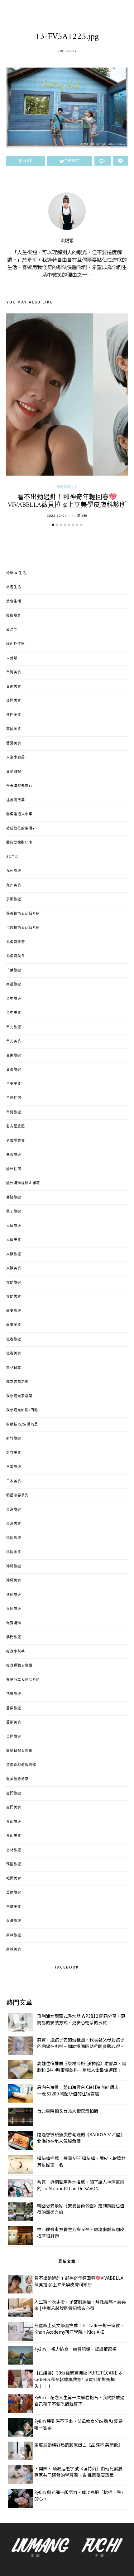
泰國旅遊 (14, 1609)
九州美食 (14, 885)
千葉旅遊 (14, 971)
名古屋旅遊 (16, 1126)
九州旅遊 (14, 871)
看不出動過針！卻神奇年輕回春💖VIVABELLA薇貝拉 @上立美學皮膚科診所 (67, 501)
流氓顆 (67, 241)
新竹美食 (14, 1453)
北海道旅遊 (16, 942)
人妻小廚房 (16, 758)
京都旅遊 (14, 899)
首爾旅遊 (14, 1893)
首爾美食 (14, 1907)
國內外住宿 (16, 644)
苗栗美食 (14, 1722)
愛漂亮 (12, 630)
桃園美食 (14, 1552)
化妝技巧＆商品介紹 (23, 928)
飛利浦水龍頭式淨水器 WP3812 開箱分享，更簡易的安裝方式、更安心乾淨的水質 (81, 2019)
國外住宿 (14, 1169)
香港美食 (14, 743)
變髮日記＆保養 (19, 1751)
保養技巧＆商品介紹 (23, 914)
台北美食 (14, 1041)
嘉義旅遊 (14, 1155)
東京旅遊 (14, 1510)
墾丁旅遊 (14, 1212)
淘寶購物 (14, 1623)
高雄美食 (14, 1949)
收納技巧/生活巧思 (22, 1425)
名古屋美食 (16, 1141)
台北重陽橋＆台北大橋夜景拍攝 (68, 2111)
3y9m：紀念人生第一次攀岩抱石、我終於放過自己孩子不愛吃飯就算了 (79, 2401)
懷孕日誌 (14, 1368)
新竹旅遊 (14, 1439)
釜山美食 (14, 1836)
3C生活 (12, 857)
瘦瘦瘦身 (14, 616)
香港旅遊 (14, 1921)
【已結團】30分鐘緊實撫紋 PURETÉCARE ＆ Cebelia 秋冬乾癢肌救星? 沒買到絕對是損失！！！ (79, 2379)
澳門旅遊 (14, 1637)
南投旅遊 (14, 985)
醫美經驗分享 (67, 487)
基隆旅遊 (14, 1198)
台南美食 (14, 687)
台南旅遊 (14, 1056)
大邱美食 (14, 1240)
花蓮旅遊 (14, 1694)
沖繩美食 (14, 1581)
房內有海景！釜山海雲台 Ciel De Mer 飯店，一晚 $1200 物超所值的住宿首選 (80, 2090)
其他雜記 (14, 772)
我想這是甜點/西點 (22, 1410)
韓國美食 (14, 1879)
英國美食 (14, 729)
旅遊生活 (14, 587)
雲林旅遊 (14, 1850)
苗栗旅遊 (14, 1708)
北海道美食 (16, 956)
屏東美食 (14, 1325)
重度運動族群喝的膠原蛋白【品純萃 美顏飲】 (78, 2445)
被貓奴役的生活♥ (21, 829)
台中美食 (14, 1013)
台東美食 (14, 1084)
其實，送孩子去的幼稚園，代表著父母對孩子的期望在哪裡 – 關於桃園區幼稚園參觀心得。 (81, 2043)
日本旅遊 (14, 1467)
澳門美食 (14, 715)
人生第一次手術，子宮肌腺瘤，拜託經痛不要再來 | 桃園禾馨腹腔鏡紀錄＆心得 (80, 2305)
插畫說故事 (16, 800)
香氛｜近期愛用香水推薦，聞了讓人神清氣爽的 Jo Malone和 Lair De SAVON (81, 2185)
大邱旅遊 (14, 1226)
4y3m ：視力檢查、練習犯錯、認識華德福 (75, 2349)
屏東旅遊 (14, 1311)
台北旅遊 (14, 1027)
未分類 (12, 658)
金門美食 (14, 1808)
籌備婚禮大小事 (19, 814)
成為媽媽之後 (17, 1382)
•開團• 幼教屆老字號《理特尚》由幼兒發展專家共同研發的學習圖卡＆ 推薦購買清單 (78, 2472)
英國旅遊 (14, 1737)
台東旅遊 (14, 1070)
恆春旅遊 (14, 1339)
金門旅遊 (14, 1794)
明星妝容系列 (17, 1495)
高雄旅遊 (14, 1935)
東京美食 (14, 1524)
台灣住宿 (14, 1098)
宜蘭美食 (14, 1297)
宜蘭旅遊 (14, 1283)
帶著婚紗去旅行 (19, 786)
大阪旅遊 (14, 1254)
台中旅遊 (14, 999)
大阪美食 (14, 1268)
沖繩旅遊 (14, 1566)
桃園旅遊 (14, 1538)
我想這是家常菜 (19, 1396)
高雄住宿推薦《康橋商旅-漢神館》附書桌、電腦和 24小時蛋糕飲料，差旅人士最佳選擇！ (82, 2067)
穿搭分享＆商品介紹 (23, 1680)
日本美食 (14, 1481)
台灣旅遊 (14, 1112)
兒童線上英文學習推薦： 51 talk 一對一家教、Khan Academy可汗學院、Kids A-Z (79, 2329)
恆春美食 (14, 1353)
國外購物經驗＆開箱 (23, 1183)
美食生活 (14, 602)
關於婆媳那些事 (19, 843)
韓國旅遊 (14, 1864)
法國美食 (14, 701)
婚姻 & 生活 (16, 573)
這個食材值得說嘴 (21, 1765)
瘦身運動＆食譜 (19, 1666)
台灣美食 (14, 672)
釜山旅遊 (14, 1822)
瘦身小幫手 (16, 1652)
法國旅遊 (14, 1595)
